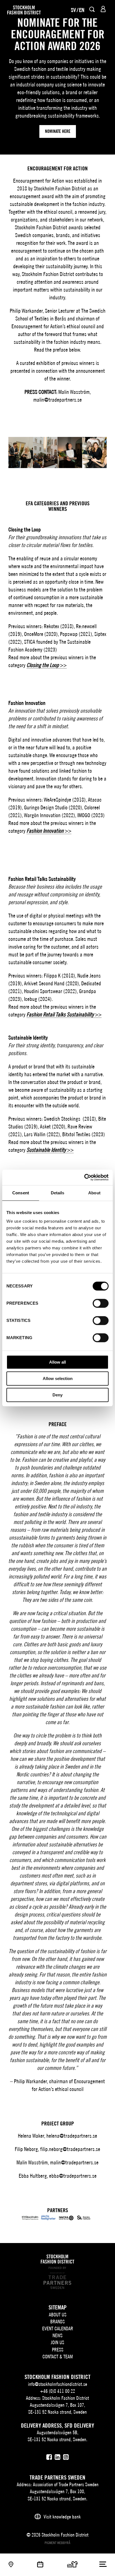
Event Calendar (58, 2328)
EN (82, 10)
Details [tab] (58, 1193)
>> (47, 665)
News (57, 2335)
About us (58, 2315)
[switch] (101, 1303)
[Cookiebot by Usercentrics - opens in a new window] (84, 1177)
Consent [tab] (21, 1193)
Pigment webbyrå (57, 2543)
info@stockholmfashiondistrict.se (57, 2384)
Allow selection (58, 1378)
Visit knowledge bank (62, 2517)
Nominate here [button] (58, 131)
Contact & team (58, 2357)
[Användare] (103, 9)
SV (73, 10)
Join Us (57, 2342)
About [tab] (94, 1193)
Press (58, 2350)
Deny (57, 1395)
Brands (57, 2322)
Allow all (57, 1362)
